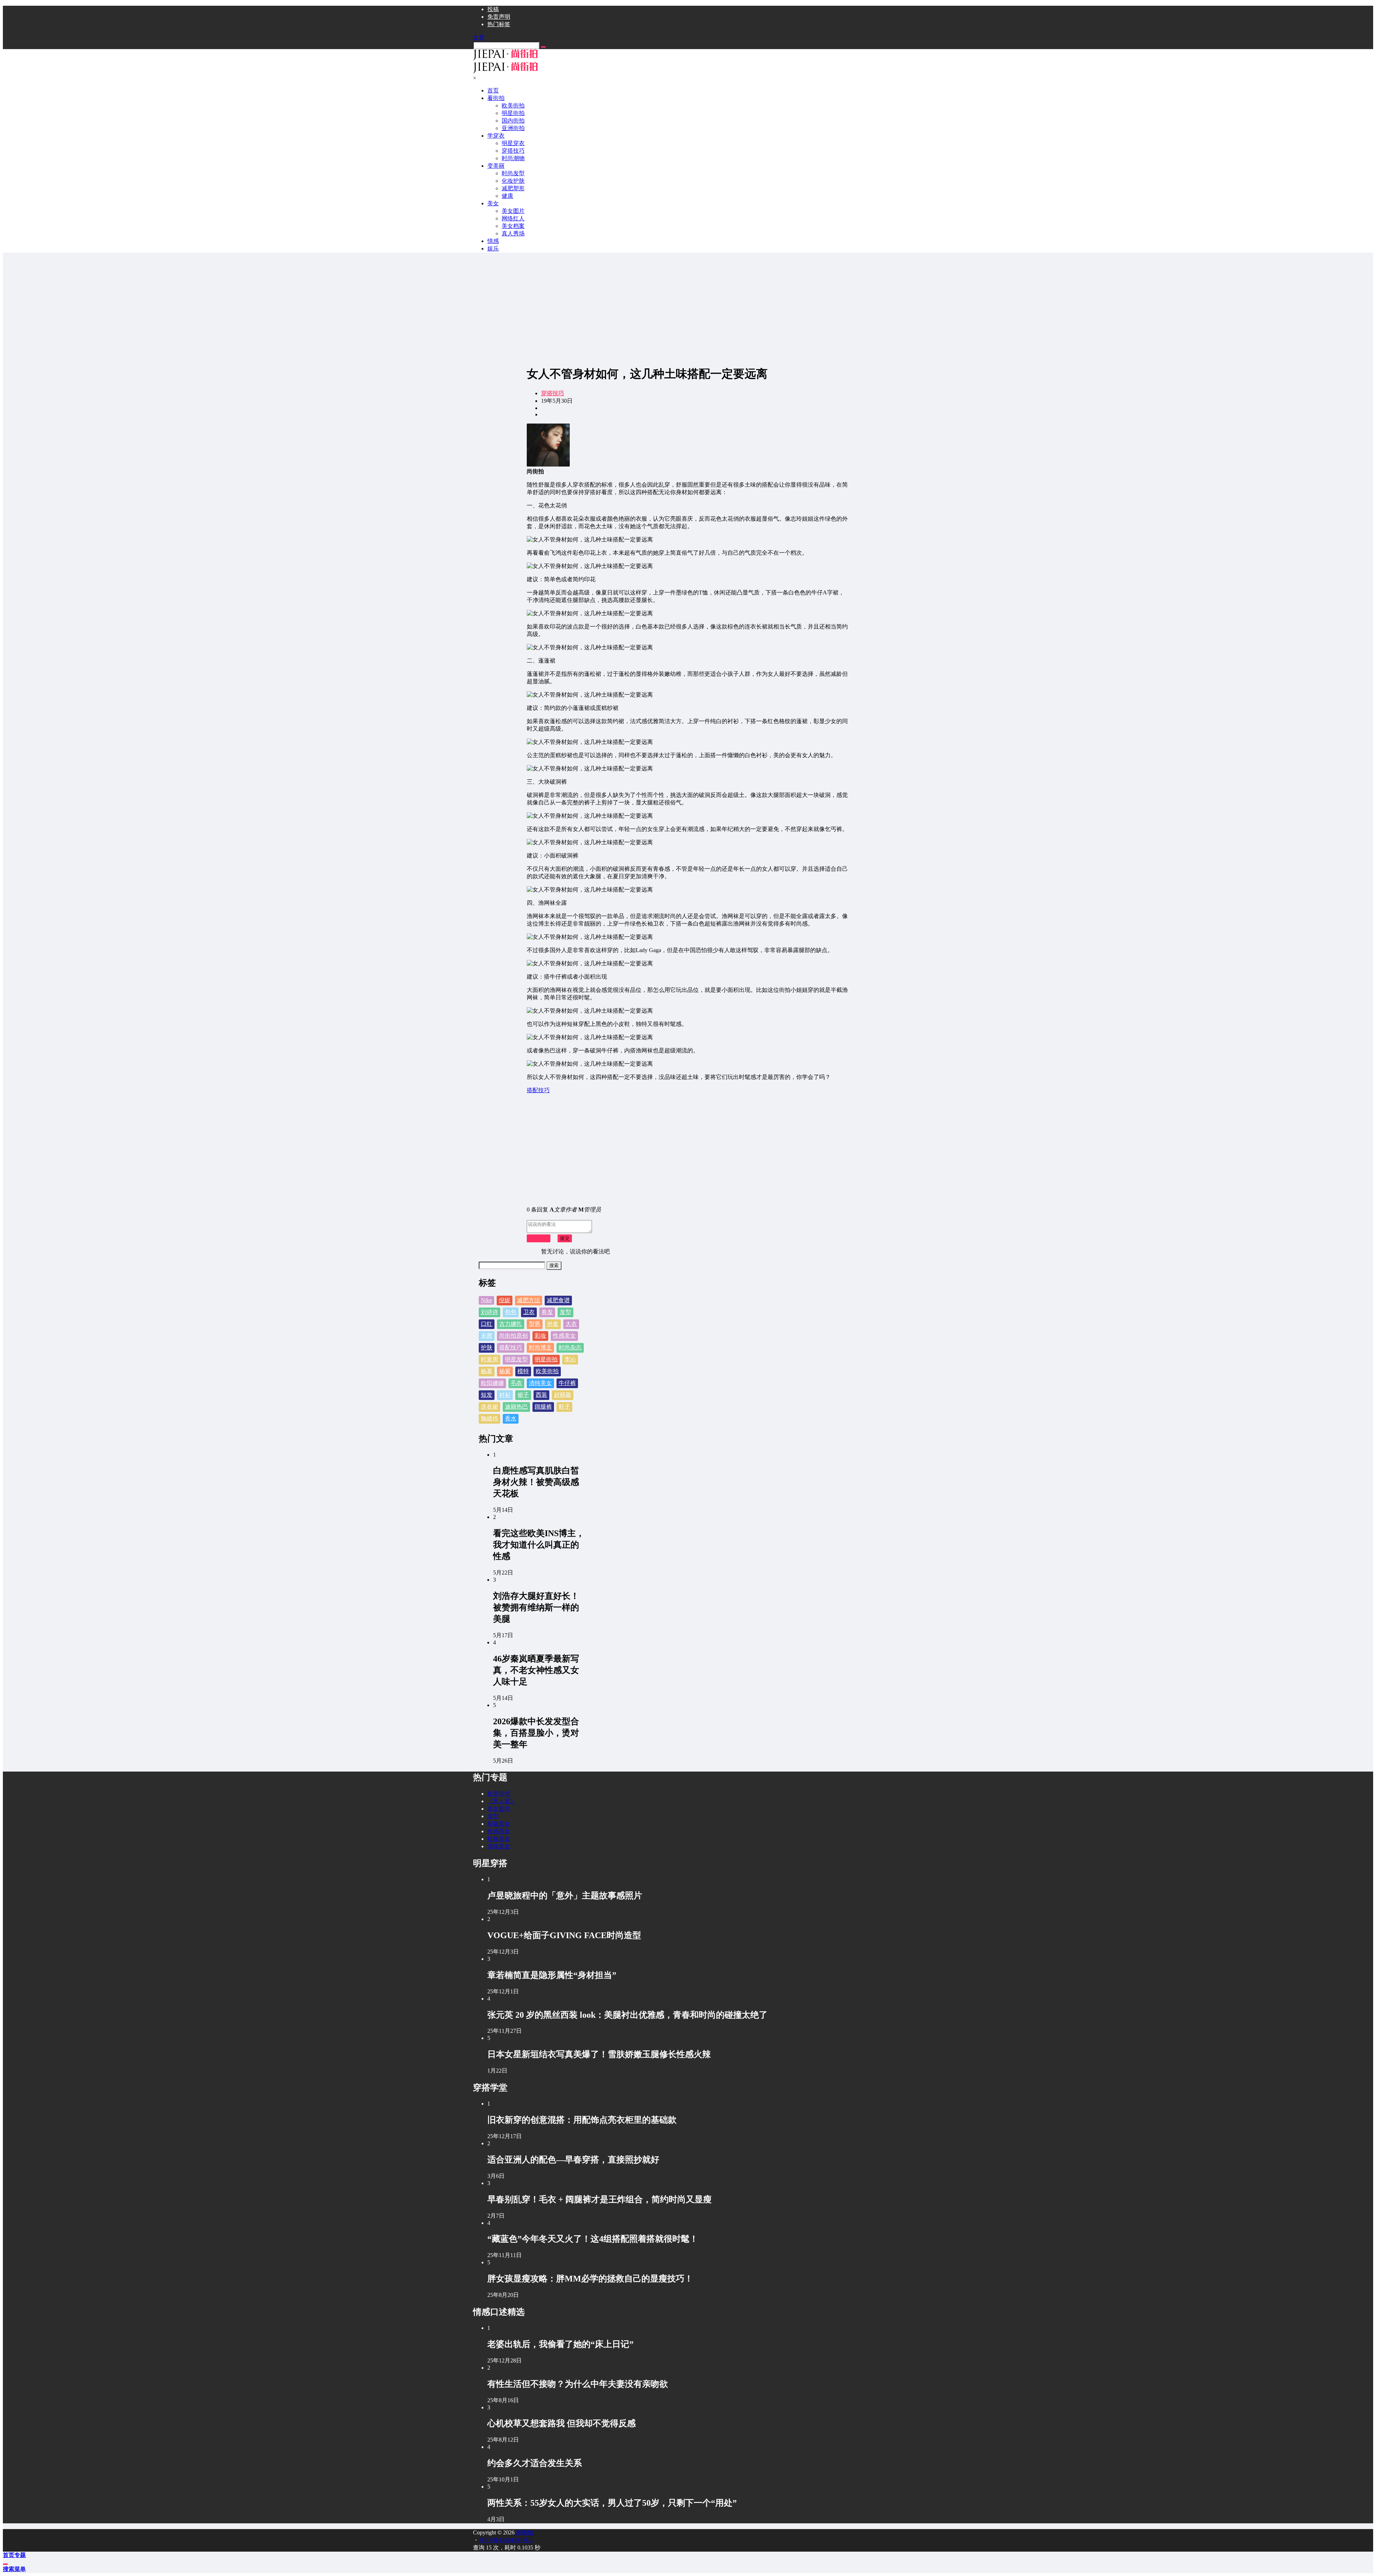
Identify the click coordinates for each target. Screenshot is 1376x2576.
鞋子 (564, 1407)
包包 (511, 1312)
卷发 (547, 1312)
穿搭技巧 (553, 393)
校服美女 (499, 1839)
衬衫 (505, 1395)
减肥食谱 (558, 1300)
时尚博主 (540, 1347)
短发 (487, 1395)
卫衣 (529, 1312)
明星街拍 (546, 1359)
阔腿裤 (543, 1407)
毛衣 (516, 1383)
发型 (565, 1312)
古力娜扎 (511, 1324)
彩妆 (540, 1336)
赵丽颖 (563, 1395)
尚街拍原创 (513, 1336)
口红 (487, 1324)
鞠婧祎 (489, 1418)
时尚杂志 (570, 1347)
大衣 (571, 1324)
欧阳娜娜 (492, 1383)
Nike (486, 1300)
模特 (523, 1371)
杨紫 (505, 1371)
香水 (511, 1418)
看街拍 (496, 98)
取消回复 (539, 1238)
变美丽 (496, 166)
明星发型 (516, 1359)
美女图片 (499, 1809)
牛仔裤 (567, 1383)
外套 (553, 1324)
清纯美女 (540, 1383)
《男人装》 (502, 1801)
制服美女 (499, 1824)
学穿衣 (496, 136)
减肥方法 (529, 1300)
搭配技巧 (511, 1347)
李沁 (570, 1359)
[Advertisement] (688, 309)
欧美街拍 (547, 1371)
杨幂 (487, 1371)
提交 (565, 1238)
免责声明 (499, 17)
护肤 (487, 1347)
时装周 (489, 1359)
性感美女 (564, 1336)
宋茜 (487, 1336)
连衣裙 (489, 1407)
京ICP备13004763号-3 (506, 2540)
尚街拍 (524, 2532)
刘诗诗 (489, 1312)
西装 (541, 1395)
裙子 (523, 1395)
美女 (493, 203)
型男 (535, 1324)
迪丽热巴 (516, 1407)
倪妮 (505, 1300)
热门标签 (499, 24)
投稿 (493, 9)
